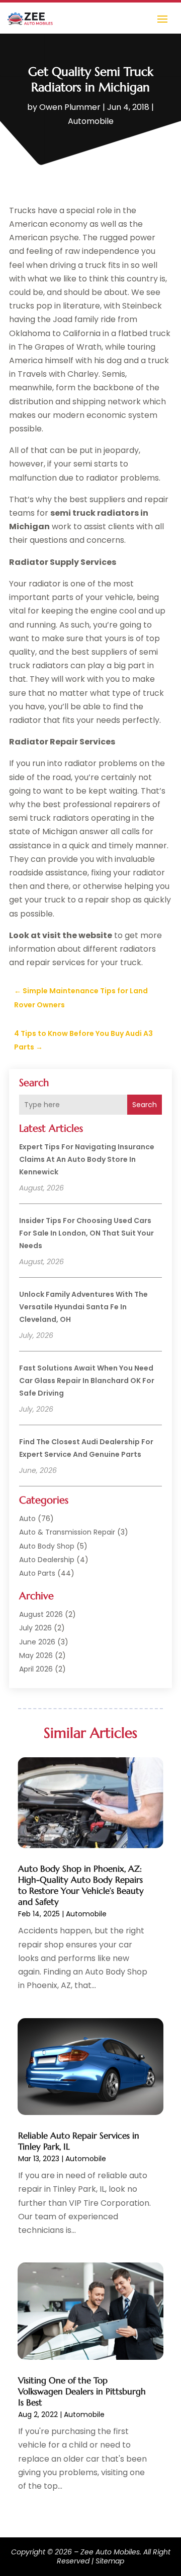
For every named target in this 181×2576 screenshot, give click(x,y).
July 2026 (35, 1628)
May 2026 (36, 1655)
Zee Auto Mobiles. (111, 2552)
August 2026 (41, 1614)
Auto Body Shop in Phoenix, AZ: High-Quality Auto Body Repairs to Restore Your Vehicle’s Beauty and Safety (81, 1885)
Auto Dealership (47, 1560)
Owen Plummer (70, 107)
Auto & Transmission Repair (67, 1532)
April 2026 (36, 1669)
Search (145, 1105)
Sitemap (110, 2561)
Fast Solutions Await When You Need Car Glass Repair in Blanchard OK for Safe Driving (87, 1381)
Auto (27, 1519)
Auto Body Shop (47, 1546)
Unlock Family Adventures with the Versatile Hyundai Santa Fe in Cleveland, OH (83, 1307)
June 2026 (37, 1642)
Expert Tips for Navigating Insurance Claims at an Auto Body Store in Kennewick (87, 1159)
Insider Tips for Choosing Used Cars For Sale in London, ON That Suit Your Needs (86, 1233)
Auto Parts (37, 1573)
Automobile (91, 121)
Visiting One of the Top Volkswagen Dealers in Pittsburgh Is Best (82, 2391)
